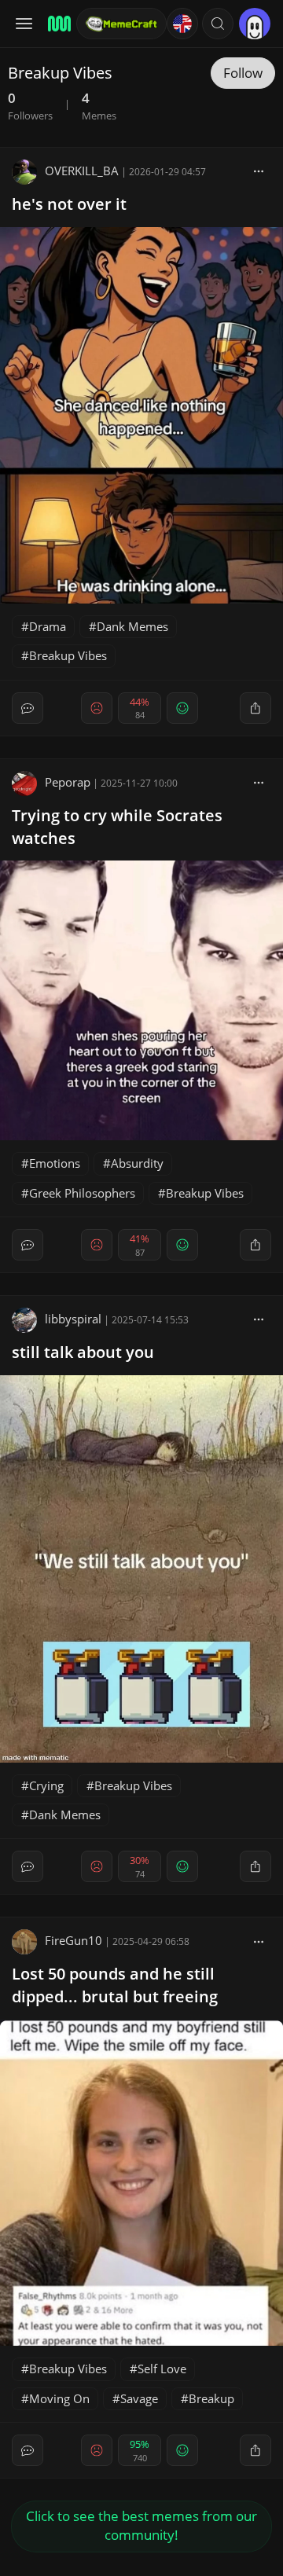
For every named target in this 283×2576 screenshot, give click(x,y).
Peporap (68, 782)
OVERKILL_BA (82, 171)
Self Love (162, 2369)
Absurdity (137, 1163)
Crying (46, 1785)
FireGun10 (74, 1940)
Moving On (59, 2398)
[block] (259, 171)
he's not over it (69, 204)
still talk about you (83, 1352)
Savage (139, 2398)
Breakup (211, 2398)
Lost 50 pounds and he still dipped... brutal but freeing (115, 1985)
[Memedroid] (57, 24)
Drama (48, 626)
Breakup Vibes (68, 655)
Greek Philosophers (82, 1193)
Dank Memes (132, 626)
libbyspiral (73, 1319)
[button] (218, 24)
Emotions (55, 1163)
